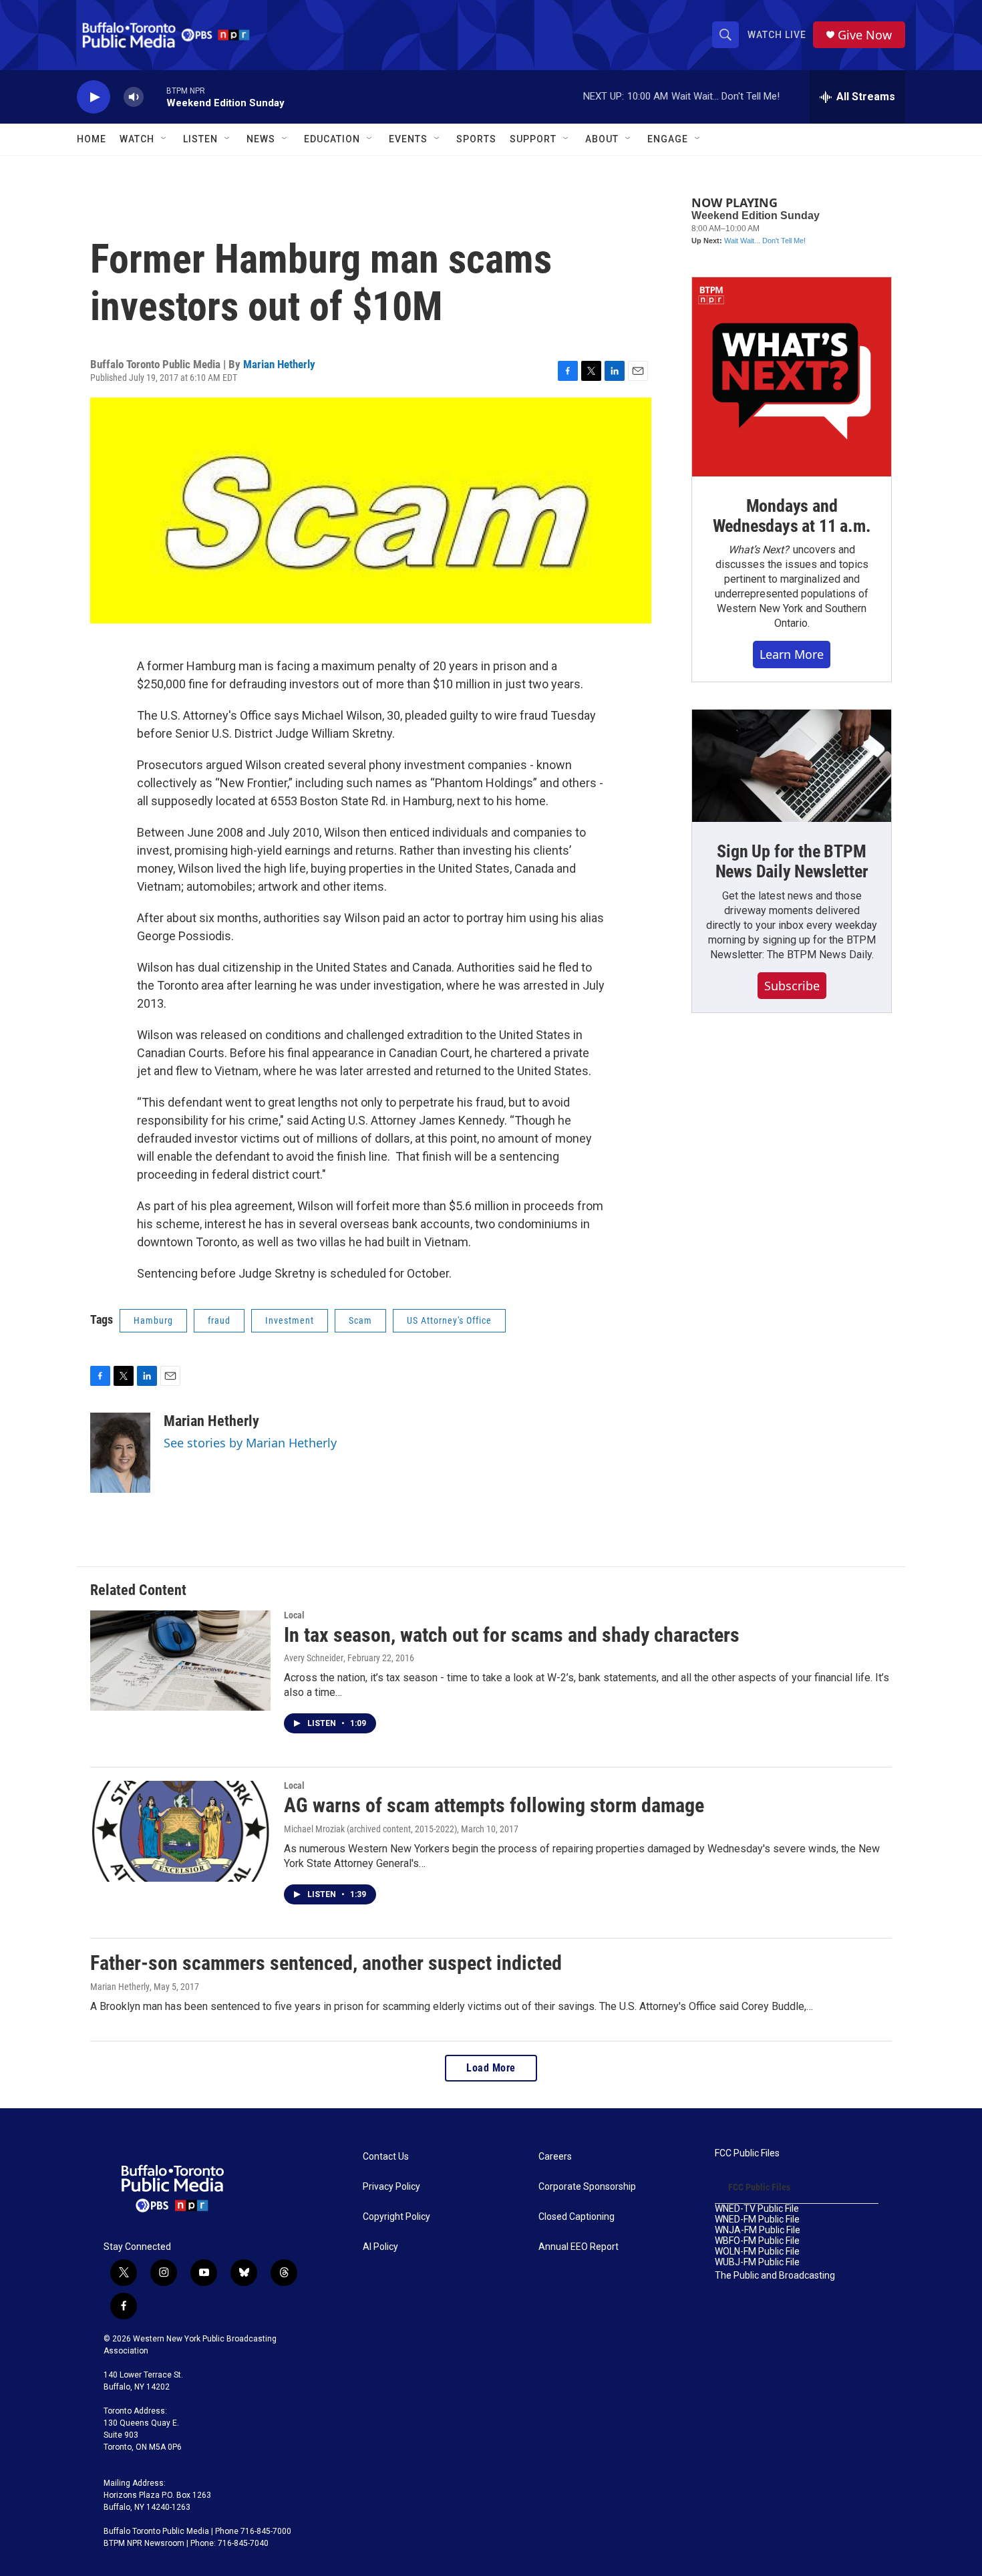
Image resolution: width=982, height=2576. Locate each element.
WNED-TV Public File (757, 2209)
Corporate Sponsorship (587, 2187)
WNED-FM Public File (757, 2220)
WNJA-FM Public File (758, 2230)
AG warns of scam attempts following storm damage (494, 1805)
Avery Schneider (314, 1658)
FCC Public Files (747, 2153)
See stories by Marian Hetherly (250, 1443)
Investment (290, 1320)
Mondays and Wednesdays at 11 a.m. (792, 516)
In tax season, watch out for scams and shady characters (512, 1635)
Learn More (792, 654)
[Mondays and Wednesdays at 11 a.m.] (792, 377)
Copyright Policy (396, 2217)
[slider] (155, 97)
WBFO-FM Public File (757, 2241)
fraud (219, 1320)
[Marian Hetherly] (120, 1453)
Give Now (865, 35)
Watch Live (777, 35)
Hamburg (153, 1320)
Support (533, 139)
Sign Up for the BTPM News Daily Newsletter (792, 861)
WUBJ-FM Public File (757, 2262)
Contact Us (386, 2157)
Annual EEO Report (579, 2247)
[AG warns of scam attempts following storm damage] (180, 1831)
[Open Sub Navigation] (164, 139)
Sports (476, 139)
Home (92, 139)
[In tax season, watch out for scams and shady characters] (180, 1661)
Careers (555, 2157)
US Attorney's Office (449, 1320)
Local (294, 1615)
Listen (200, 139)
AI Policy (380, 2247)
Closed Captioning (577, 2217)
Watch (137, 139)
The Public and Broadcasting (775, 2276)
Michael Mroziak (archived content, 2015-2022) (370, 1829)
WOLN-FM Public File (757, 2252)
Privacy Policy (391, 2187)
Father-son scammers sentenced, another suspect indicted (326, 1963)
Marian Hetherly (279, 364)
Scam (360, 1320)
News (261, 139)
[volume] (134, 97)
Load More (491, 2068)
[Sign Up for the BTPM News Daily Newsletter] (792, 766)
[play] (94, 97)
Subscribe (792, 986)
